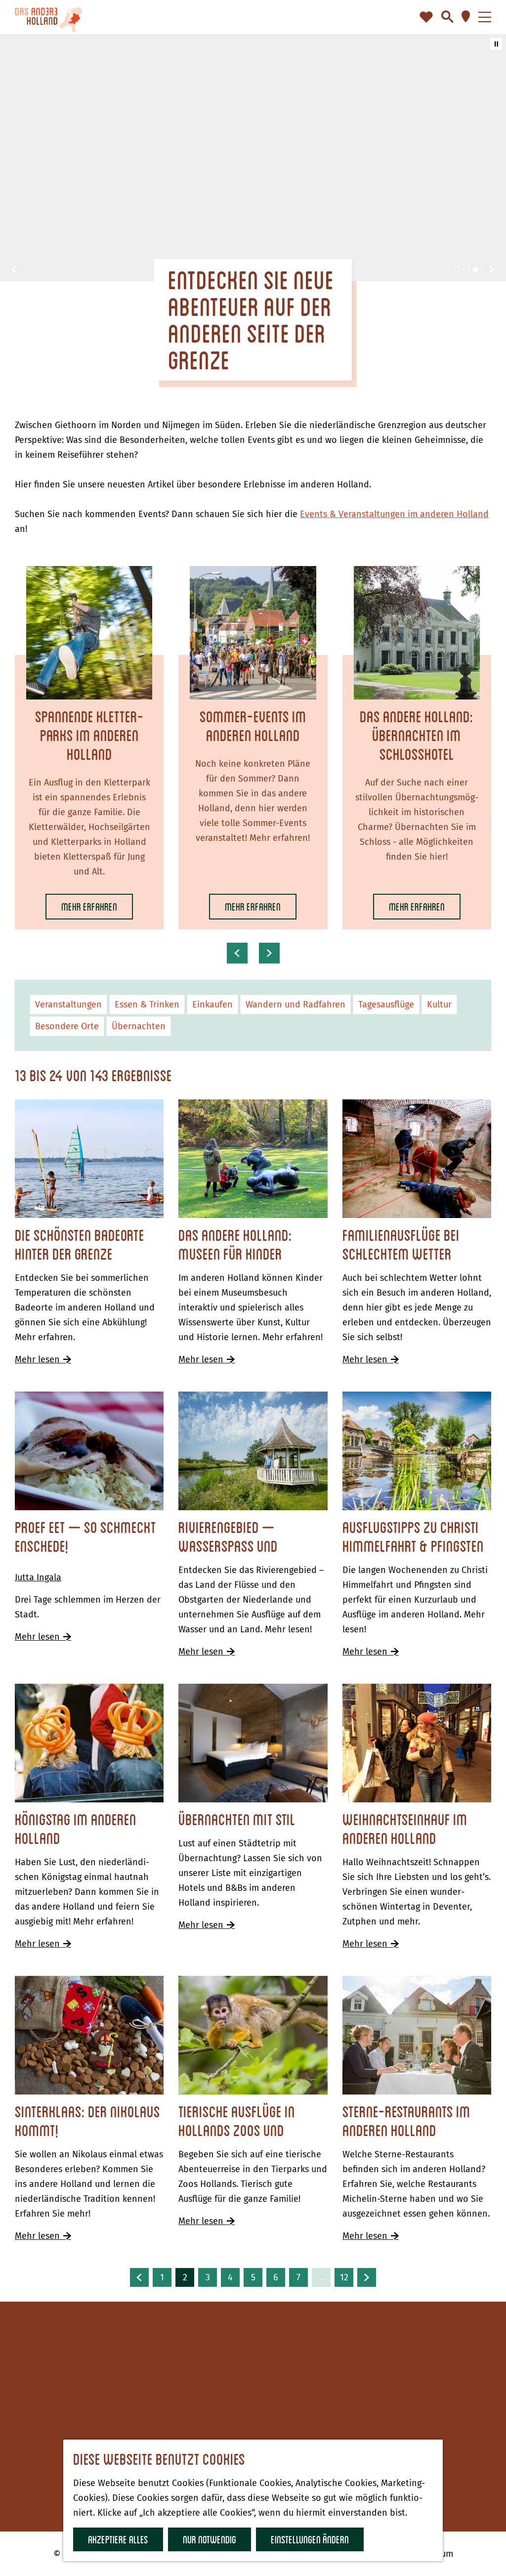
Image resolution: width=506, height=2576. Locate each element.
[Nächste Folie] (269, 953)
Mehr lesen (41, 1359)
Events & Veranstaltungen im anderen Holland (394, 514)
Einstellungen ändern (310, 2539)
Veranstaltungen (68, 1004)
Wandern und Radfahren (295, 1004)
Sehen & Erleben (302, 2395)
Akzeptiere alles (118, 2539)
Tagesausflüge (386, 1004)
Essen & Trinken (147, 1004)
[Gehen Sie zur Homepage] (48, 17)
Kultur (439, 1004)
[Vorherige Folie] (14, 269)
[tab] (458, 269)
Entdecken (290, 2380)
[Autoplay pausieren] (496, 44)
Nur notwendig (210, 2539)
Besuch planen (298, 2409)
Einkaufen (212, 1004)
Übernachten (139, 1026)
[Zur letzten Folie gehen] (237, 953)
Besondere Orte (67, 1026)
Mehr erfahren (89, 910)
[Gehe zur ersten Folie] (492, 269)
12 (345, 2279)
